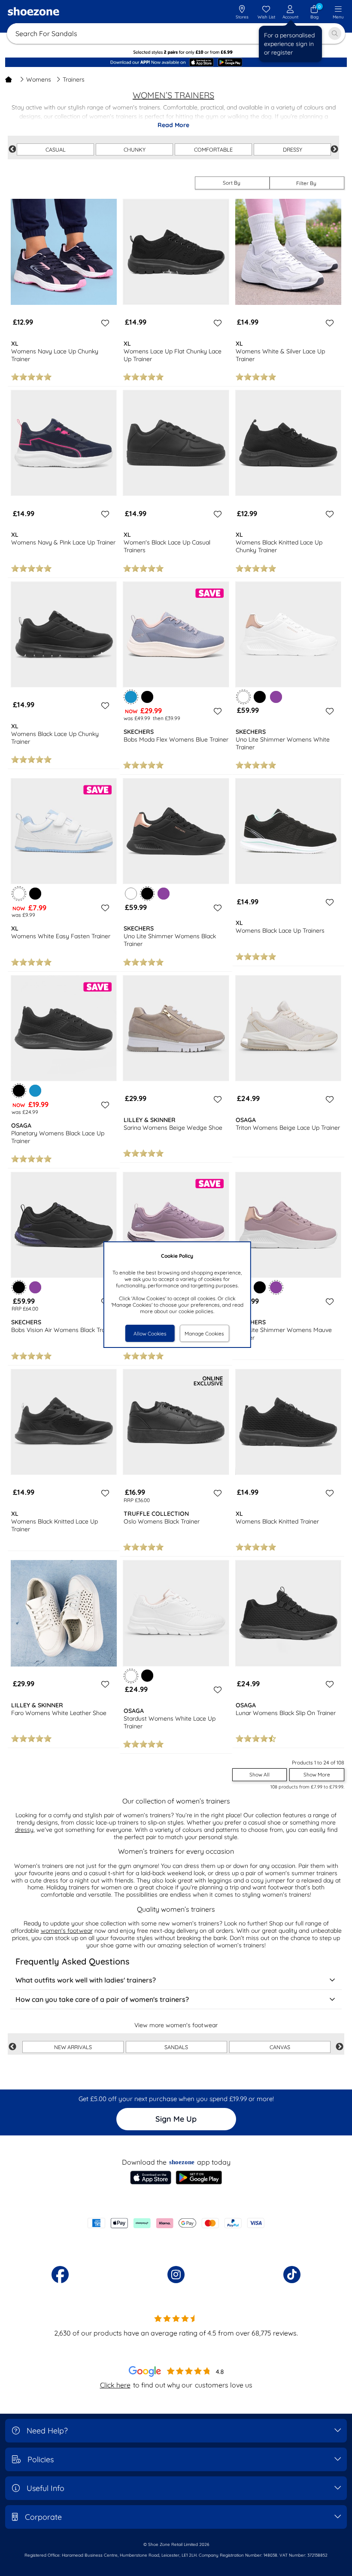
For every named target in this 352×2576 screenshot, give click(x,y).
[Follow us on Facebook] (60, 2275)
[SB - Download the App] (176, 63)
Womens (39, 79)
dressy (24, 1830)
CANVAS (280, 2047)
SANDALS (176, 2047)
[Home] (9, 79)
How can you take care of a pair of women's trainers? (102, 1999)
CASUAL (56, 149)
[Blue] (35, 1091)
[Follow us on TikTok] (292, 2275)
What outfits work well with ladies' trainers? (86, 1980)
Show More (317, 1775)
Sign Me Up (176, 2119)
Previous (12, 149)
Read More (173, 125)
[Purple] (276, 697)
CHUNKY (135, 149)
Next (334, 149)
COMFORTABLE (213, 149)
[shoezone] (33, 12)
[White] (131, 894)
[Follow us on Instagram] (176, 2275)
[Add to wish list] (104, 323)
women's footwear (67, 1931)
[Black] (147, 697)
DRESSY (293, 149)
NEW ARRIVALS (73, 2047)
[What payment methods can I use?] (176, 2223)
